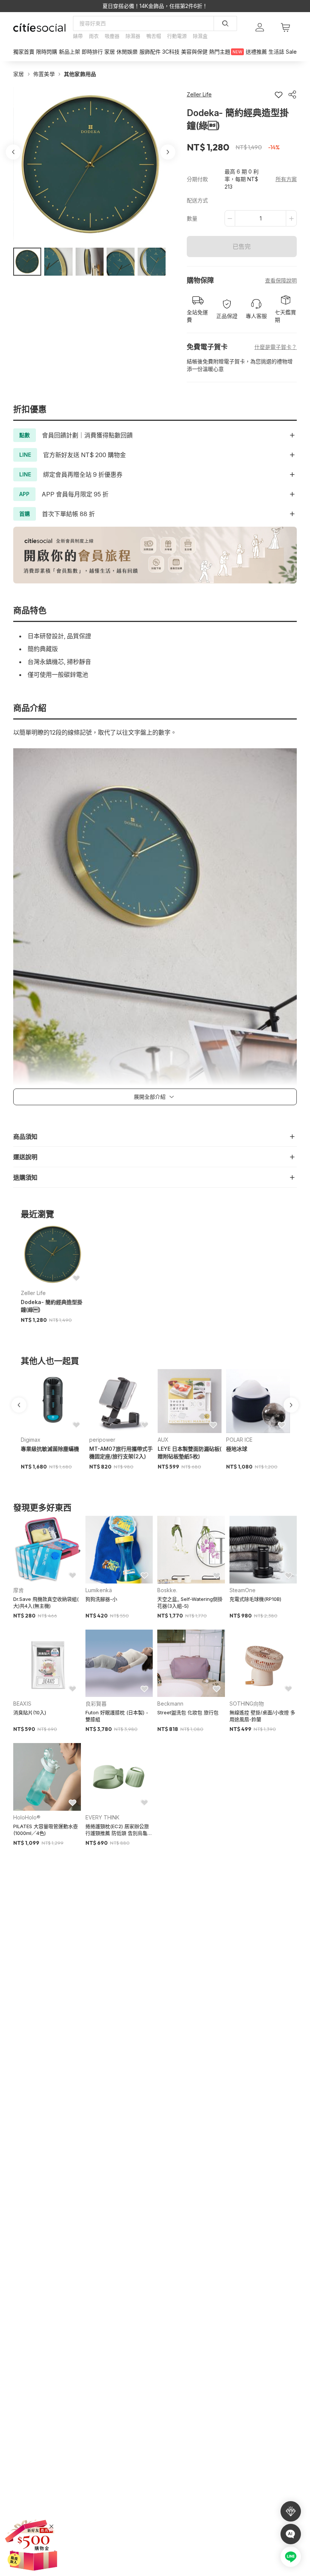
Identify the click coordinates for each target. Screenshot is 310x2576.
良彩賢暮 (96, 1704)
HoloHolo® (27, 1817)
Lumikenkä (99, 1590)
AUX (163, 1440)
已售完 (242, 247)
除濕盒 (200, 36)
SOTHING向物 (247, 1704)
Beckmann (170, 1704)
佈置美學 (44, 74)
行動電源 (177, 36)
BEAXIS (22, 1704)
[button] (27, 262)
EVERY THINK (102, 1817)
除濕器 (133, 36)
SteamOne (243, 1590)
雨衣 (94, 36)
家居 (19, 74)
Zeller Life (33, 1293)
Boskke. (167, 1590)
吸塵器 (112, 36)
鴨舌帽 (154, 36)
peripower (102, 1440)
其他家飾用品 (80, 74)
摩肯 (19, 1590)
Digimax (31, 1440)
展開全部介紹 (150, 1097)
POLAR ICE (239, 1440)
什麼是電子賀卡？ (276, 347)
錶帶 (78, 36)
